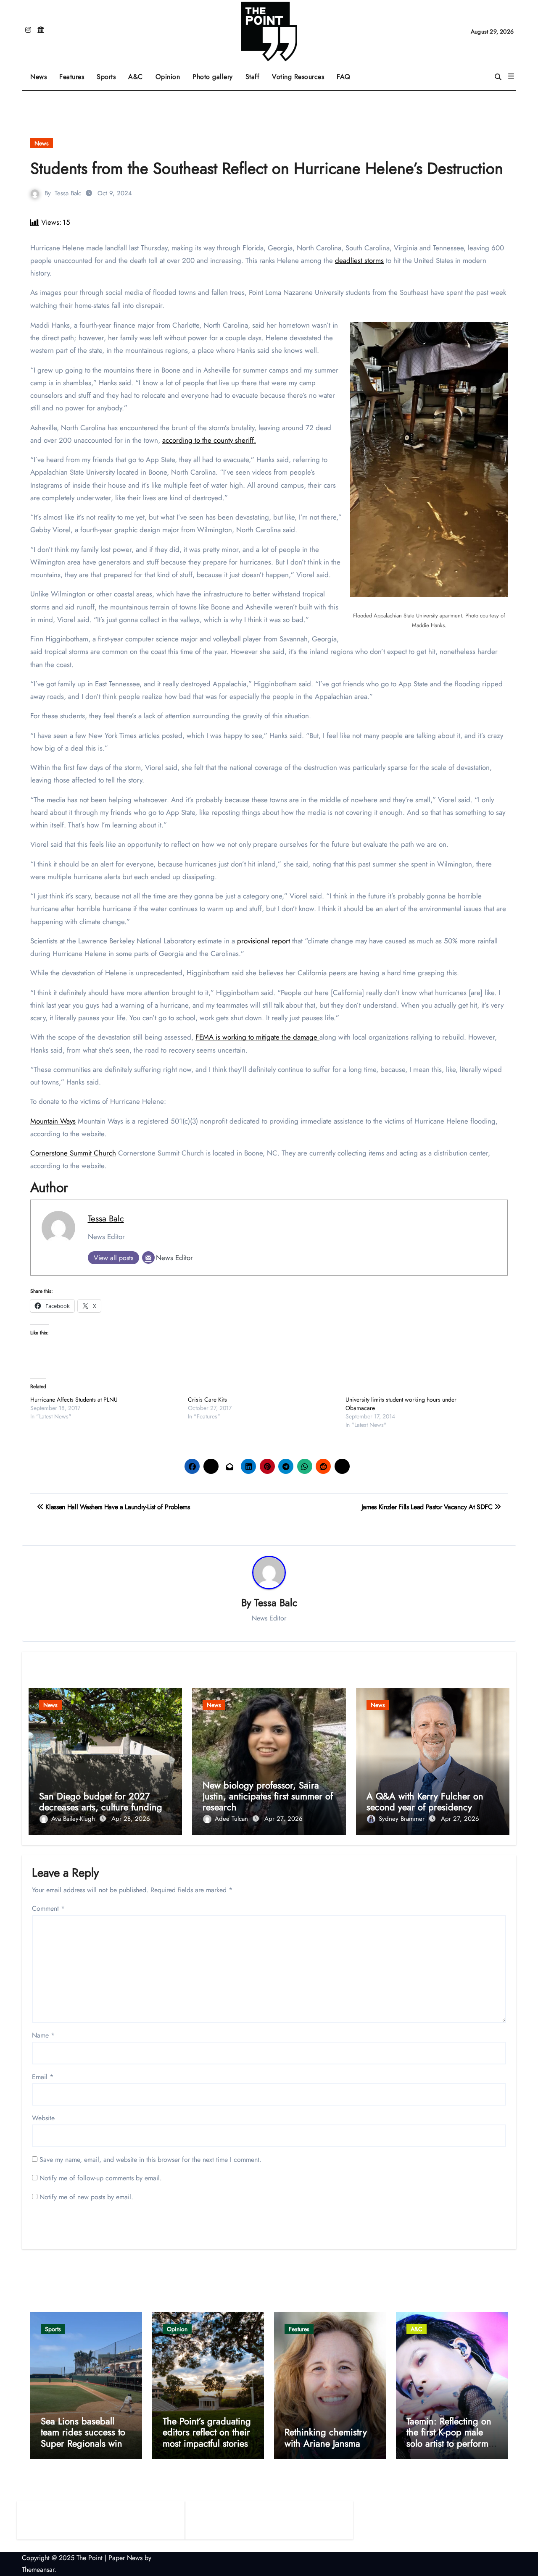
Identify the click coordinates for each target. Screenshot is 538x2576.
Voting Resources (298, 77)
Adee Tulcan (232, 1819)
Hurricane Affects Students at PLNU (74, 1400)
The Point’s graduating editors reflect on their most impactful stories (207, 2432)
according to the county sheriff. (209, 440)
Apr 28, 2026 (131, 1819)
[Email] (148, 1258)
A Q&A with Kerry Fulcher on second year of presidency (425, 1801)
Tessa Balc (68, 193)
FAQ (344, 77)
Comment (48, 1908)
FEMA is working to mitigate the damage (257, 1037)
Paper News (125, 2558)
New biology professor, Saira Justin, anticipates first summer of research (268, 1796)
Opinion (171, 74)
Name (43, 2035)
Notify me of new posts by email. (86, 2197)
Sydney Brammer (403, 1819)
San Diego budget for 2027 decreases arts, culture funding (101, 1801)
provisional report (264, 941)
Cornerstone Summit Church (73, 1153)
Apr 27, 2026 (284, 1819)
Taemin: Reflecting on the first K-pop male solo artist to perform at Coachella (449, 2438)
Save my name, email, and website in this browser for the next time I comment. (150, 2160)
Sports (109, 74)
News (38, 77)
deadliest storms (359, 260)
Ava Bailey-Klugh (74, 1819)
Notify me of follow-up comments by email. (101, 2178)
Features (75, 74)
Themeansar (38, 2569)
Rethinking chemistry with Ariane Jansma (326, 2437)
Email (43, 2077)
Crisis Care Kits (207, 1400)
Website (43, 2118)
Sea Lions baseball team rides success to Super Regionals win (83, 2432)
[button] (511, 76)
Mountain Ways (53, 1121)
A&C (139, 74)
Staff (253, 77)
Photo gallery (213, 77)
